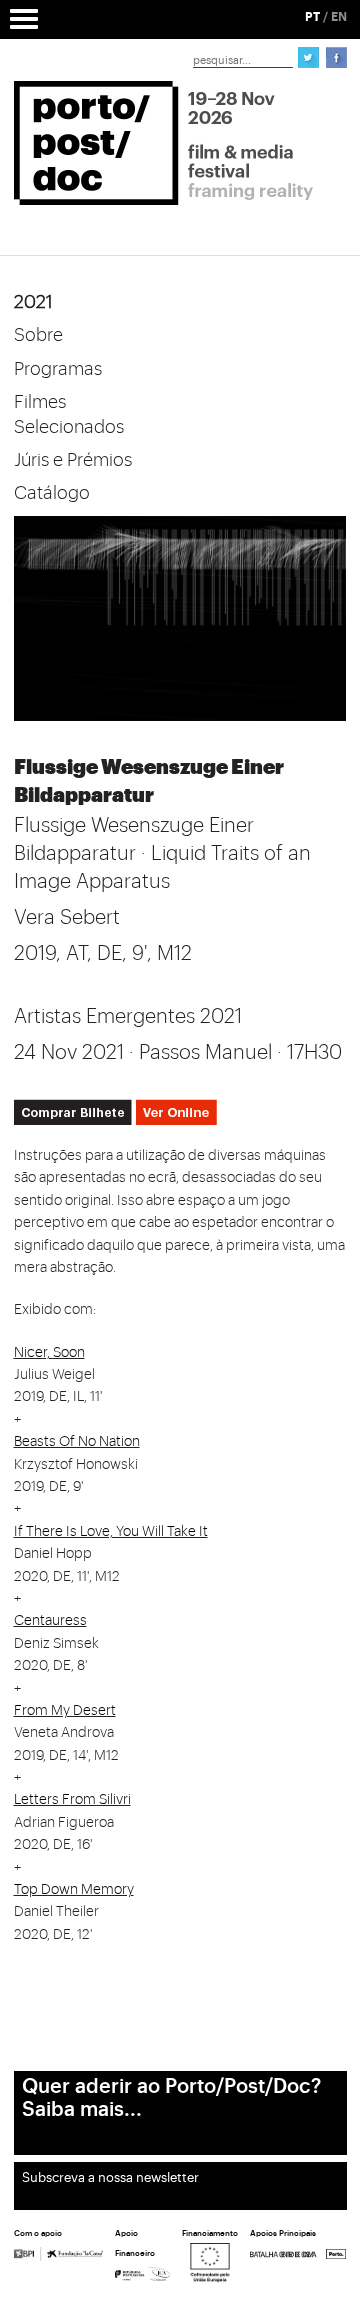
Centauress (50, 1621)
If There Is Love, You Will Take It (111, 1532)
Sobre (38, 335)
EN (339, 17)
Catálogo (52, 493)
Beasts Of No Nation (77, 1442)
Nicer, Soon (49, 1353)
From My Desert (65, 1711)
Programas (58, 369)
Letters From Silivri (72, 1800)
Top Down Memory (74, 1890)
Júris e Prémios (73, 460)
